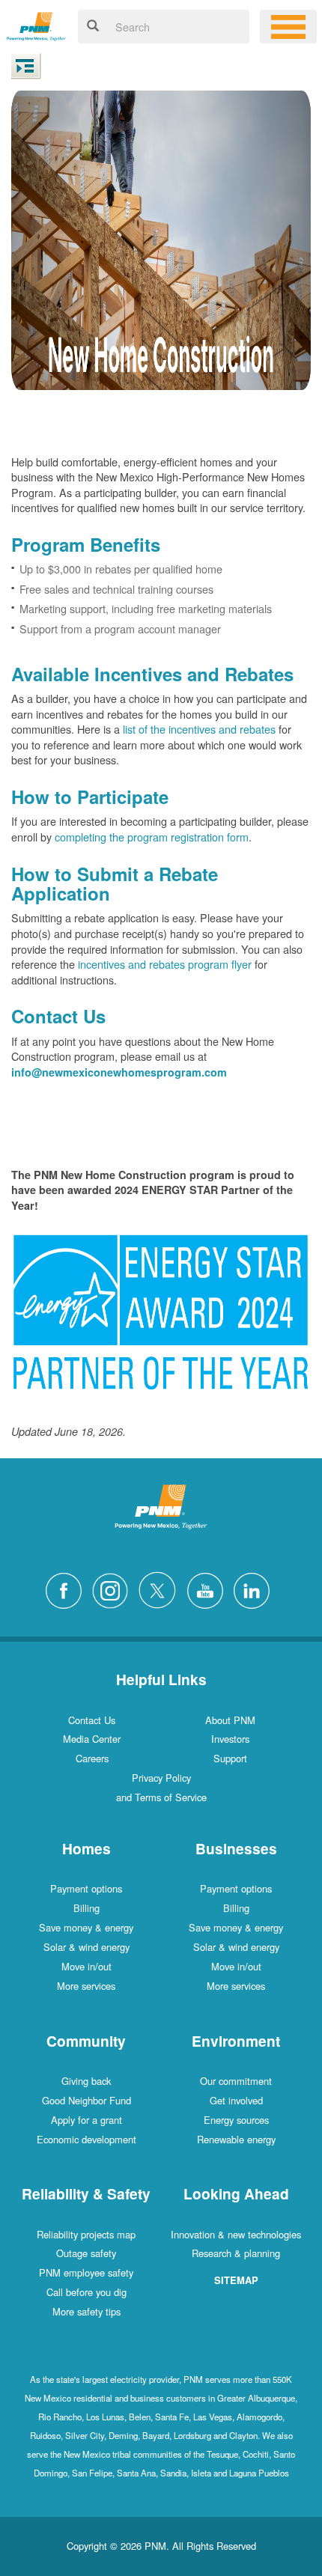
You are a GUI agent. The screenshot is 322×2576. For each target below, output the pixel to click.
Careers (92, 1758)
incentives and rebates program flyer (165, 964)
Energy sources (236, 2120)
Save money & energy (86, 1927)
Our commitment (236, 2081)
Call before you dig (86, 2292)
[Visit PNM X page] (161, 1589)
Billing (86, 1908)
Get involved (236, 2100)
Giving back (86, 2081)
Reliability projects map (86, 2234)
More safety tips (86, 2311)
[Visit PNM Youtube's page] (209, 1589)
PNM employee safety (86, 2272)
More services (86, 1986)
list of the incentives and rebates (199, 729)
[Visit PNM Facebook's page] (67, 1589)
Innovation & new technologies (236, 2234)
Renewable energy (236, 2139)
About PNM (230, 1720)
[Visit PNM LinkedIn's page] (255, 1589)
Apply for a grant (86, 2120)
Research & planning (236, 2253)
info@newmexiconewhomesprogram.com (119, 1072)
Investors (230, 1739)
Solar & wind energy (86, 1947)
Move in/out (86, 1966)
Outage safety (86, 2253)
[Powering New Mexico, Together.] (36, 24)
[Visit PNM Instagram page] (114, 1589)
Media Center (92, 1739)
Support (230, 1758)
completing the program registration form (152, 837)
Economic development (86, 2139)
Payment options (86, 1888)
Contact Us (92, 1720)
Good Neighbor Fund (86, 2100)
